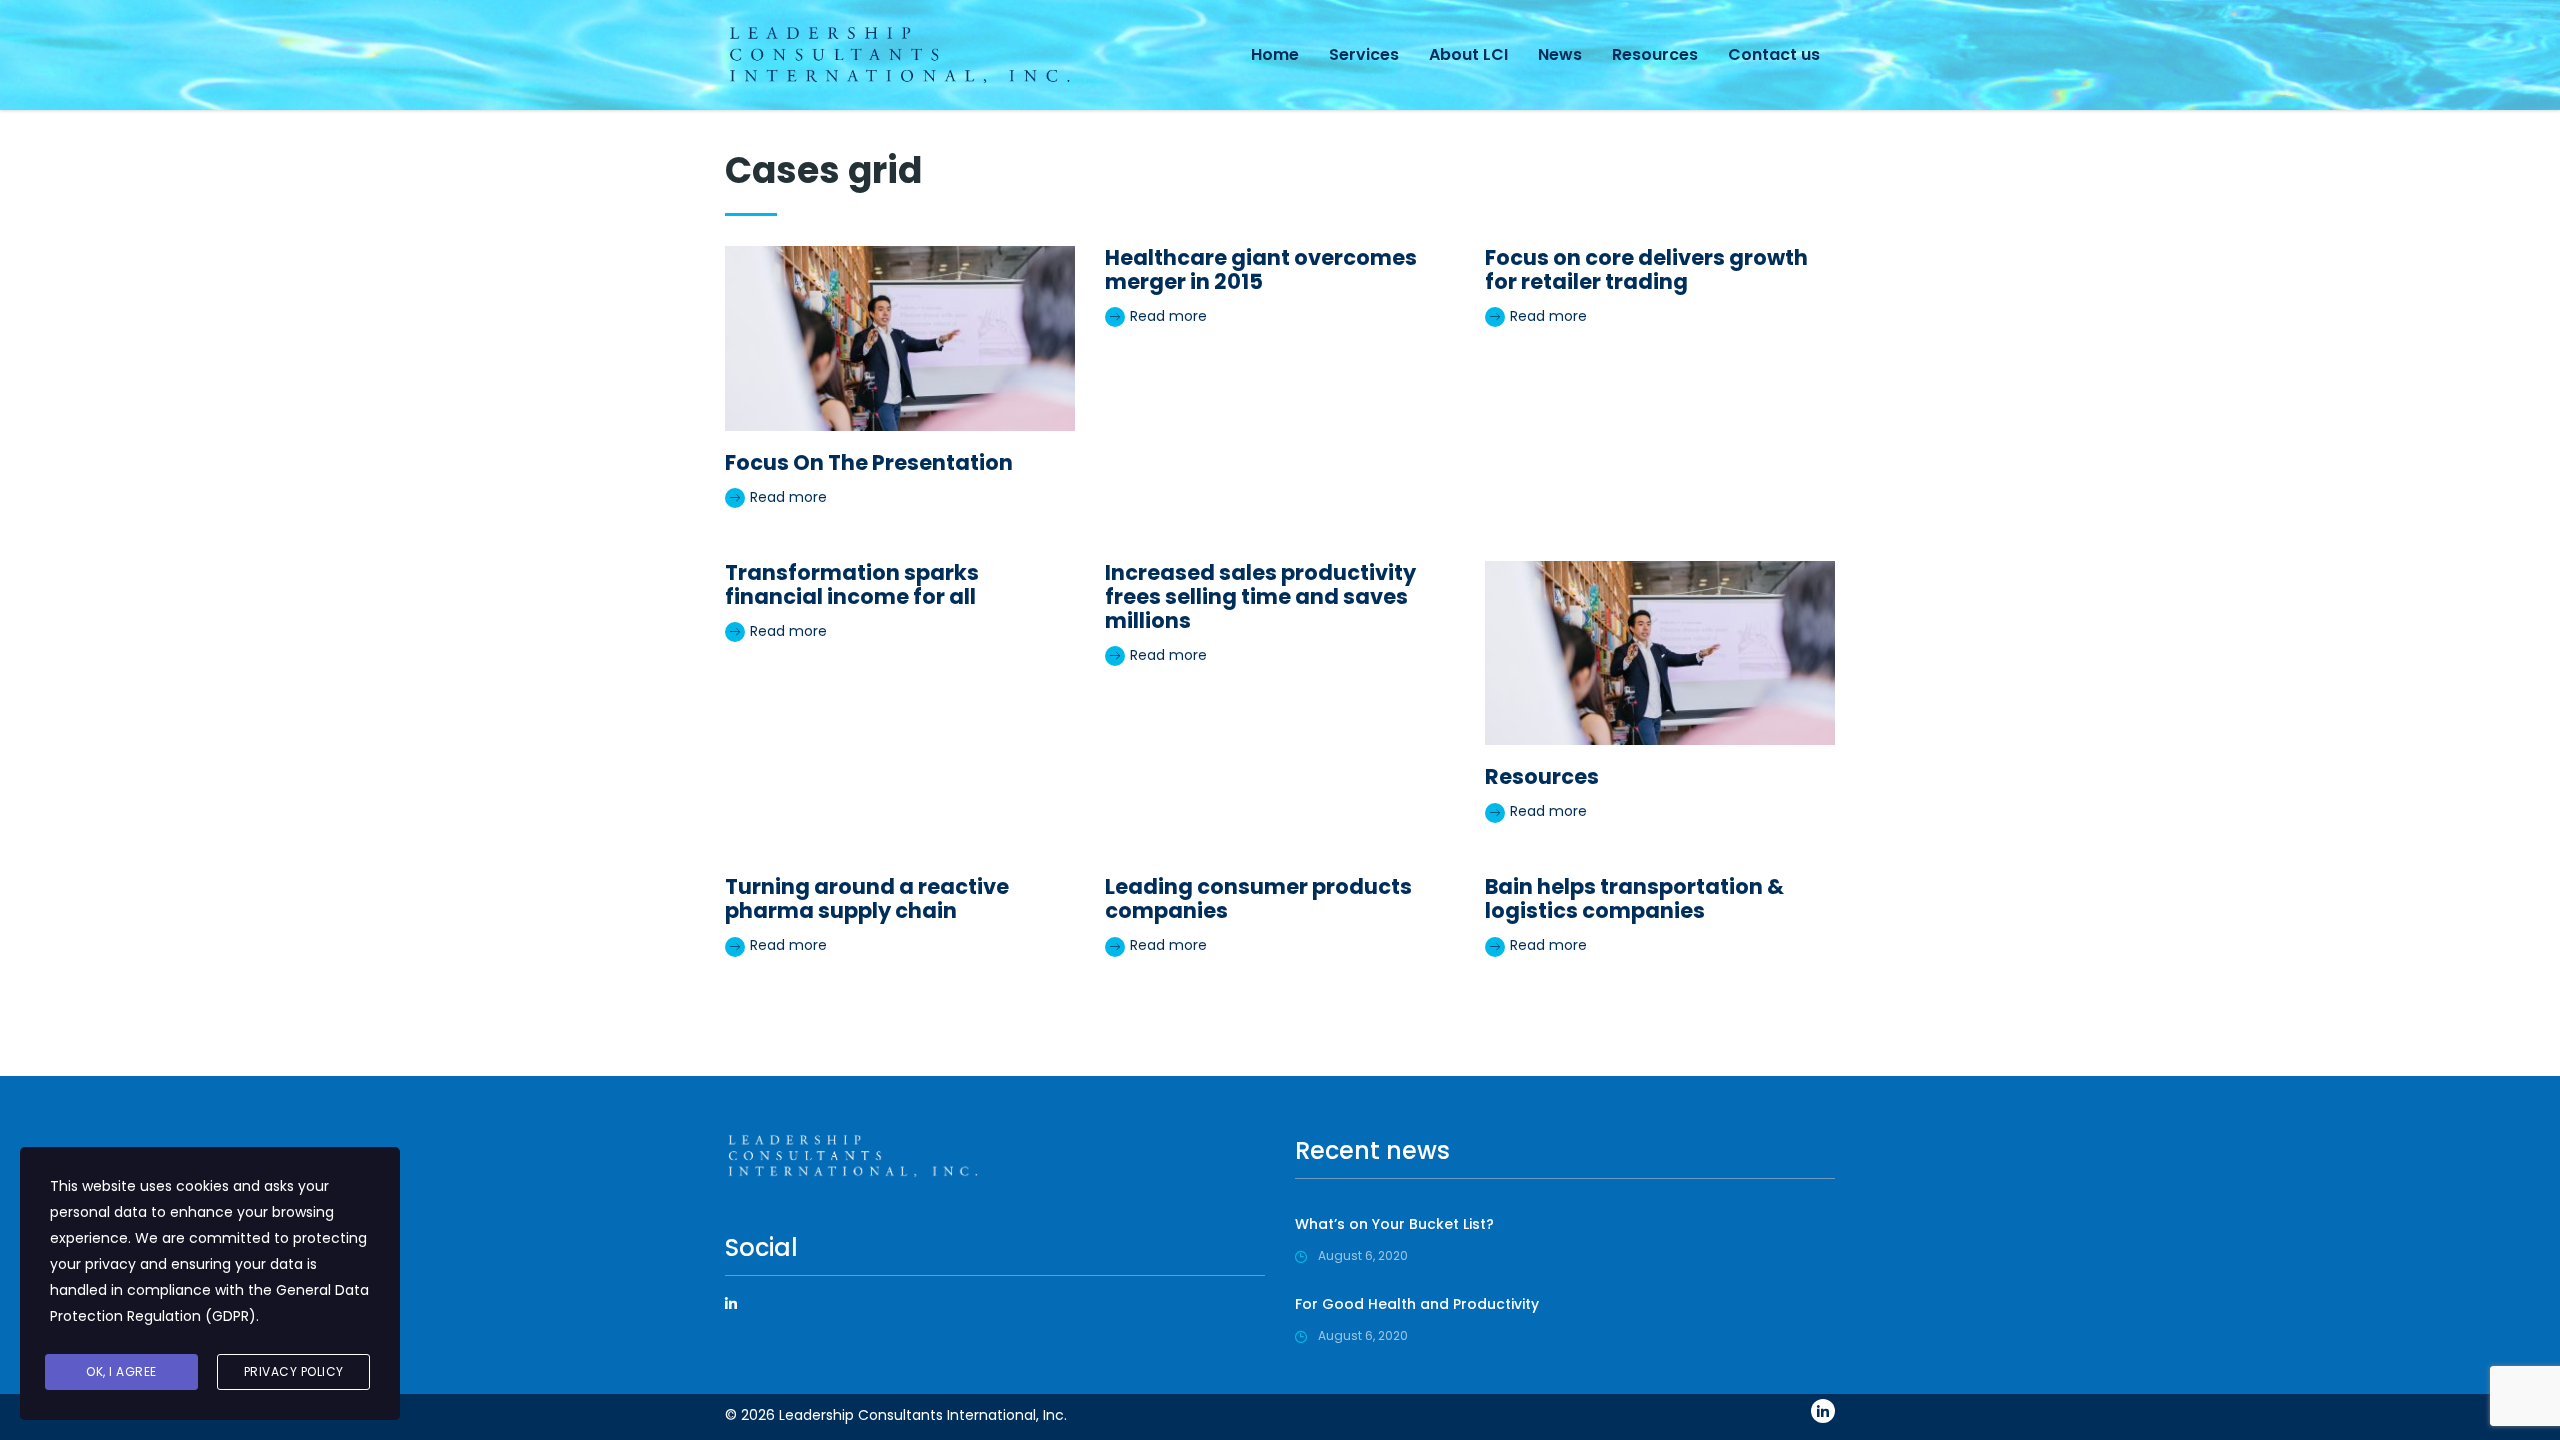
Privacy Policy (294, 1371)
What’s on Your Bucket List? (1394, 1224)
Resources (1655, 54)
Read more (786, 497)
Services (1364, 54)
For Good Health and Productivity (1417, 1304)
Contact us (1774, 54)
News (1560, 54)
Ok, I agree (121, 1371)
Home (1275, 54)
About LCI (1468, 54)
